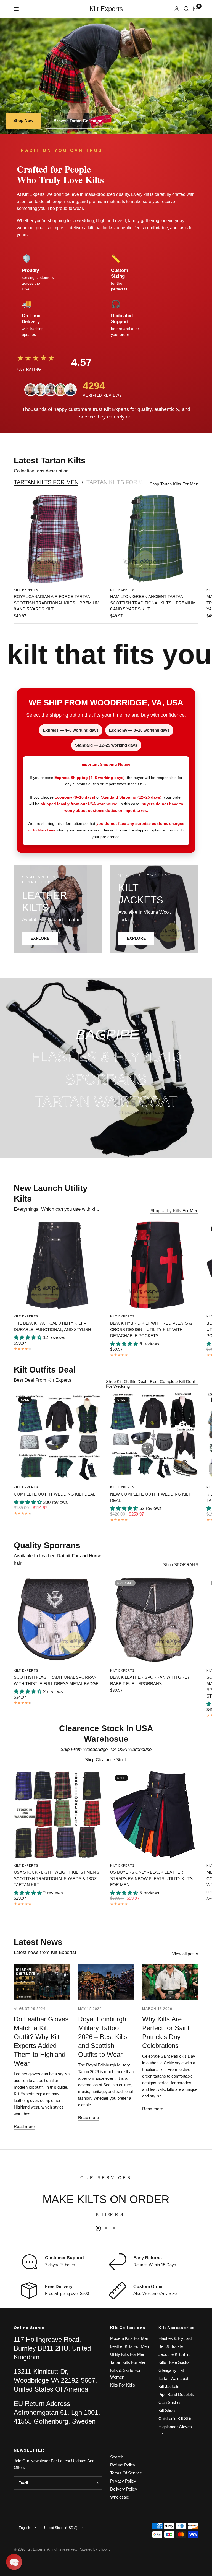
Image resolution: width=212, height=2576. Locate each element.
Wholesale (120, 2497)
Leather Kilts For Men (129, 2346)
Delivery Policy (124, 2489)
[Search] (186, 9)
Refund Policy (123, 2465)
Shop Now (23, 120)
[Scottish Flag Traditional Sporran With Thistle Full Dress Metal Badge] (58, 1619)
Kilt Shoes (168, 2410)
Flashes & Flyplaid (175, 2338)
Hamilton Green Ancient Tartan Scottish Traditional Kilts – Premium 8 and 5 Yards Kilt (153, 603)
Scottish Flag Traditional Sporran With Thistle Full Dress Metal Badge (56, 1680)
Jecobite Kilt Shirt (174, 2354)
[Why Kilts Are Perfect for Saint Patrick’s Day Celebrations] (170, 1982)
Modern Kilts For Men (130, 2338)
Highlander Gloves (175, 2427)
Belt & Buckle (171, 2346)
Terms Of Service (126, 2473)
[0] (195, 9)
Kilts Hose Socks (174, 2362)
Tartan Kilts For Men (46, 482)
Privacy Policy (123, 2481)
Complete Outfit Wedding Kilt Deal (55, 1494)
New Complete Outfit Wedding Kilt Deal (150, 1497)
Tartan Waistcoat (173, 2378)
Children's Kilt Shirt (175, 2418)
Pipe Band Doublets (176, 2394)
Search (117, 2457)
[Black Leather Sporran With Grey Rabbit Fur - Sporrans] (154, 1619)
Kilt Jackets (169, 2386)
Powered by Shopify (94, 2549)
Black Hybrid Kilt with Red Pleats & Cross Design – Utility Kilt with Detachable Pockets (151, 1329)
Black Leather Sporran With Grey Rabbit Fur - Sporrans (150, 1680)
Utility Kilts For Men (128, 2354)
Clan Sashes (170, 2402)
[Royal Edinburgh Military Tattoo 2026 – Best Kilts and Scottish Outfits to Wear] (106, 1982)
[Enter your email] (96, 2483)
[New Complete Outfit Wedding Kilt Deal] (154, 1436)
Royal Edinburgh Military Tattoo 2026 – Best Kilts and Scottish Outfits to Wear (103, 2037)
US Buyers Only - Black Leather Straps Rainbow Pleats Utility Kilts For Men (151, 1878)
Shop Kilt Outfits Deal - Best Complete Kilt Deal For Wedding (150, 1381)
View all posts (185, 1954)
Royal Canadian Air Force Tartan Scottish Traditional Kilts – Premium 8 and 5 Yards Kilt (57, 603)
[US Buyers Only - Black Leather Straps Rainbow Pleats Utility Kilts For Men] (154, 1814)
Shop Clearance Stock (106, 1760)
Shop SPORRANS (181, 1565)
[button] (14, 2562)
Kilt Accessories (177, 2328)
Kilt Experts (106, 9)
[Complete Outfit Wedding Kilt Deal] (58, 1436)
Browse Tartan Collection (78, 121)
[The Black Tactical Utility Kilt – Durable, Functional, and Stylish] (58, 1265)
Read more (24, 2126)
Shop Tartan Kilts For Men (174, 484)
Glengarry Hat (171, 2370)
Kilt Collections (128, 2328)
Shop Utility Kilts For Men (174, 1211)
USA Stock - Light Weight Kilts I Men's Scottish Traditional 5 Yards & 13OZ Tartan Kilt (57, 1878)
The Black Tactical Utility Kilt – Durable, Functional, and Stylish (52, 1326)
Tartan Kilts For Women (124, 482)
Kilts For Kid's (123, 2385)
